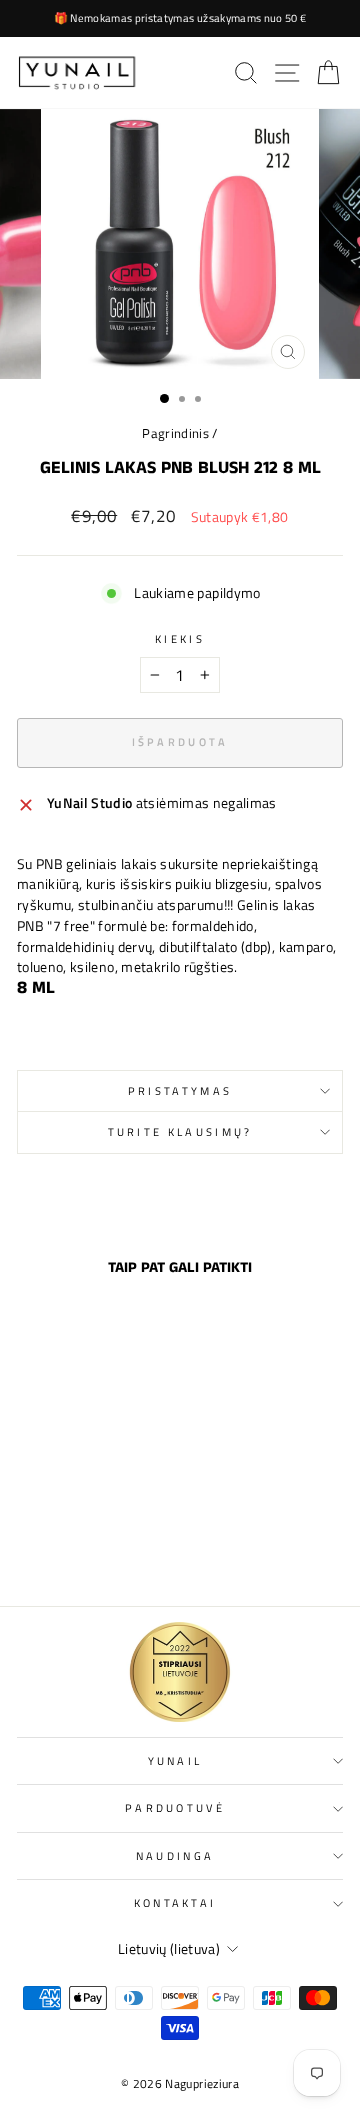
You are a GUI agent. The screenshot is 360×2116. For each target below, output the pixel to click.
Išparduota (79, 1547)
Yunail (175, 1760)
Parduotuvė (175, 1807)
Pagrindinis (175, 433)
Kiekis (180, 639)
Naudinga (175, 1855)
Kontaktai (175, 1902)
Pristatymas (180, 1090)
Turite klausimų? (180, 1131)
